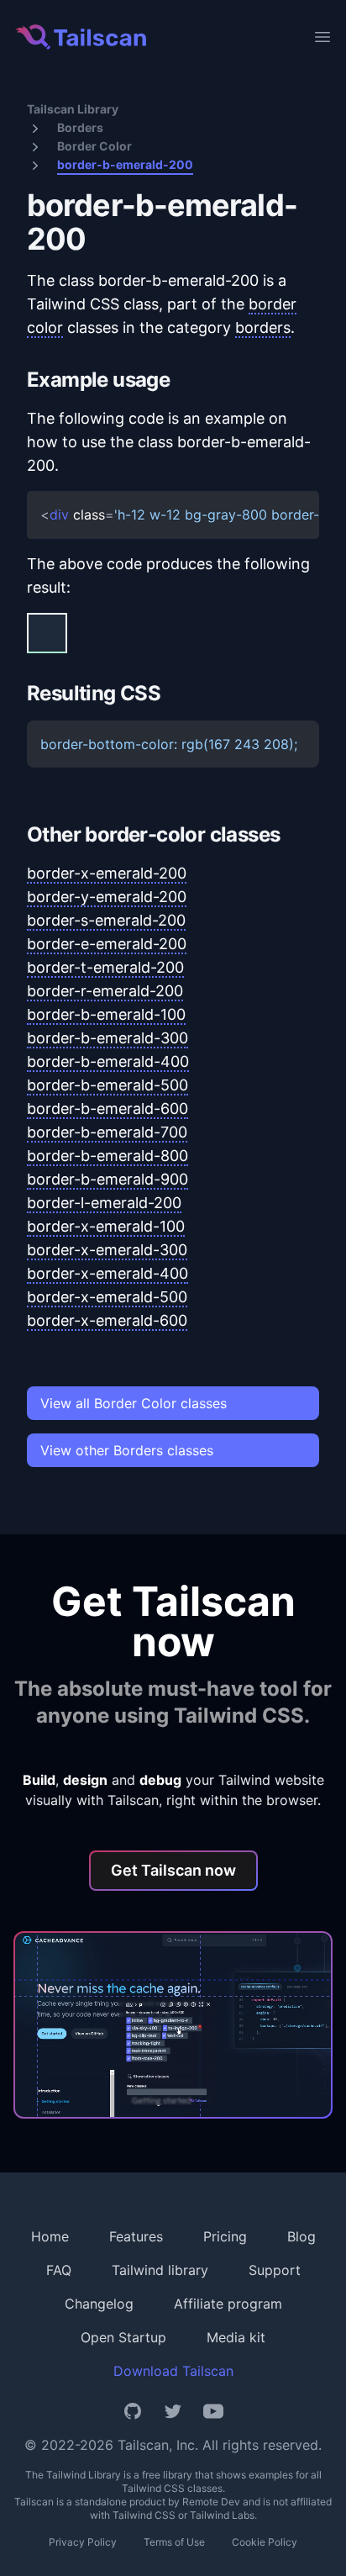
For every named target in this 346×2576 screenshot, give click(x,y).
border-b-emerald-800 (107, 1156)
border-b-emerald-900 (107, 1179)
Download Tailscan (173, 2371)
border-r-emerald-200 (105, 991)
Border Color (94, 146)
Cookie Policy (265, 2542)
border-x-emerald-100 (106, 1226)
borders (263, 327)
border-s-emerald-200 (106, 920)
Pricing (225, 2236)
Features (136, 2236)
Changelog (99, 2304)
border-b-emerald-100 (106, 1014)
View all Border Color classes (134, 1403)
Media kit (236, 2337)
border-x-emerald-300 (107, 1250)
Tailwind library (160, 2270)
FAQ (59, 2270)
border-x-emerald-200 (107, 873)
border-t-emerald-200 (105, 967)
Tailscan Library (73, 109)
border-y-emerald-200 (107, 897)
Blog (301, 2236)
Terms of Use (174, 2542)
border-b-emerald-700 (107, 1132)
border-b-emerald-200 (125, 164)
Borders (80, 127)
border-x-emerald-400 (107, 1273)
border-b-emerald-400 (108, 1061)
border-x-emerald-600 (107, 1320)
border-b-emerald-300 (107, 1038)
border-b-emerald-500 (107, 1085)
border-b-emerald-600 (107, 1109)
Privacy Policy (83, 2542)
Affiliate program (228, 2304)
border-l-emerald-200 (104, 1203)
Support (275, 2270)
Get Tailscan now (173, 1870)
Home (50, 2236)
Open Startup (123, 2337)
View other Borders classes (127, 1450)
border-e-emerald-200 (107, 944)
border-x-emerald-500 (107, 1297)
